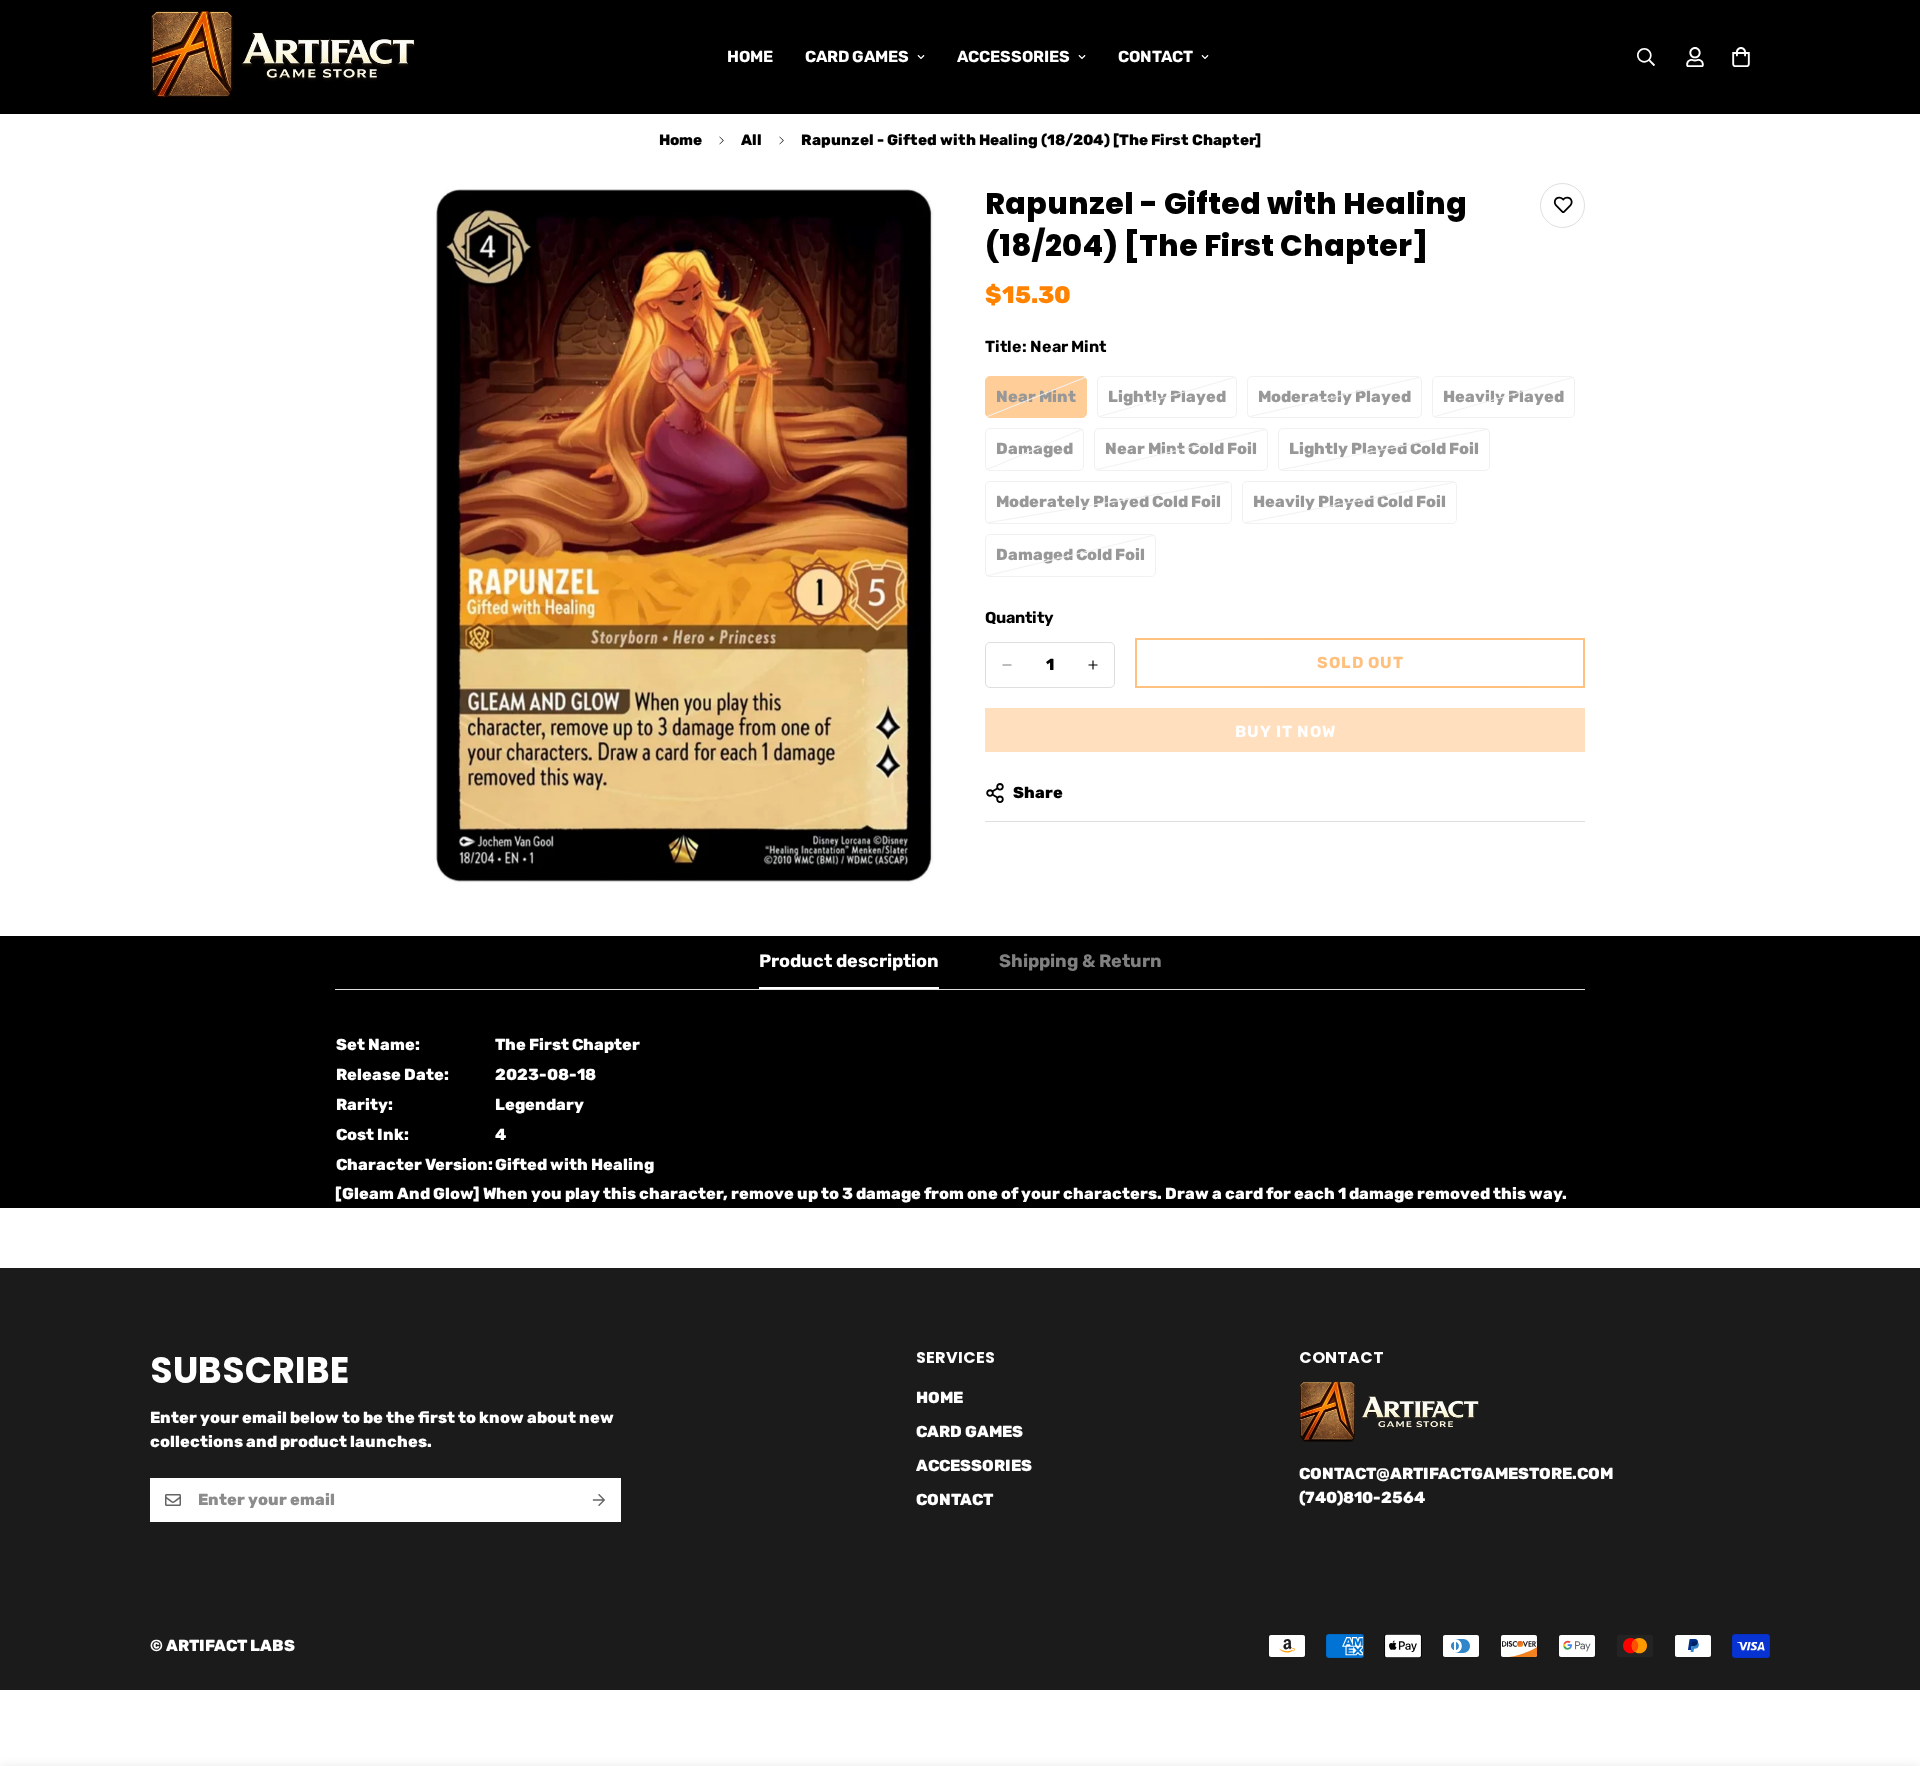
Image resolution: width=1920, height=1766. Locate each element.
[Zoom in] (917, 225)
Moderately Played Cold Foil (1108, 508)
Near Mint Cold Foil (1186, 455)
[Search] (1646, 57)
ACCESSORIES (1013, 56)
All (751, 140)
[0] (1741, 57)
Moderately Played (1340, 403)
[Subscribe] (599, 1500)
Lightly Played (1172, 403)
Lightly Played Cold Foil (1385, 455)
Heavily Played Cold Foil (1350, 508)
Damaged (1040, 455)
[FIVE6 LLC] (282, 57)
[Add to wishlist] (1562, 205)
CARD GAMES (857, 56)
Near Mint (1041, 403)
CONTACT (1155, 56)
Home (680, 140)
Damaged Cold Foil (1076, 561)
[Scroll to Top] (1881, 1657)
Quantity (1019, 617)
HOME (750, 56)
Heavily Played (1509, 403)
